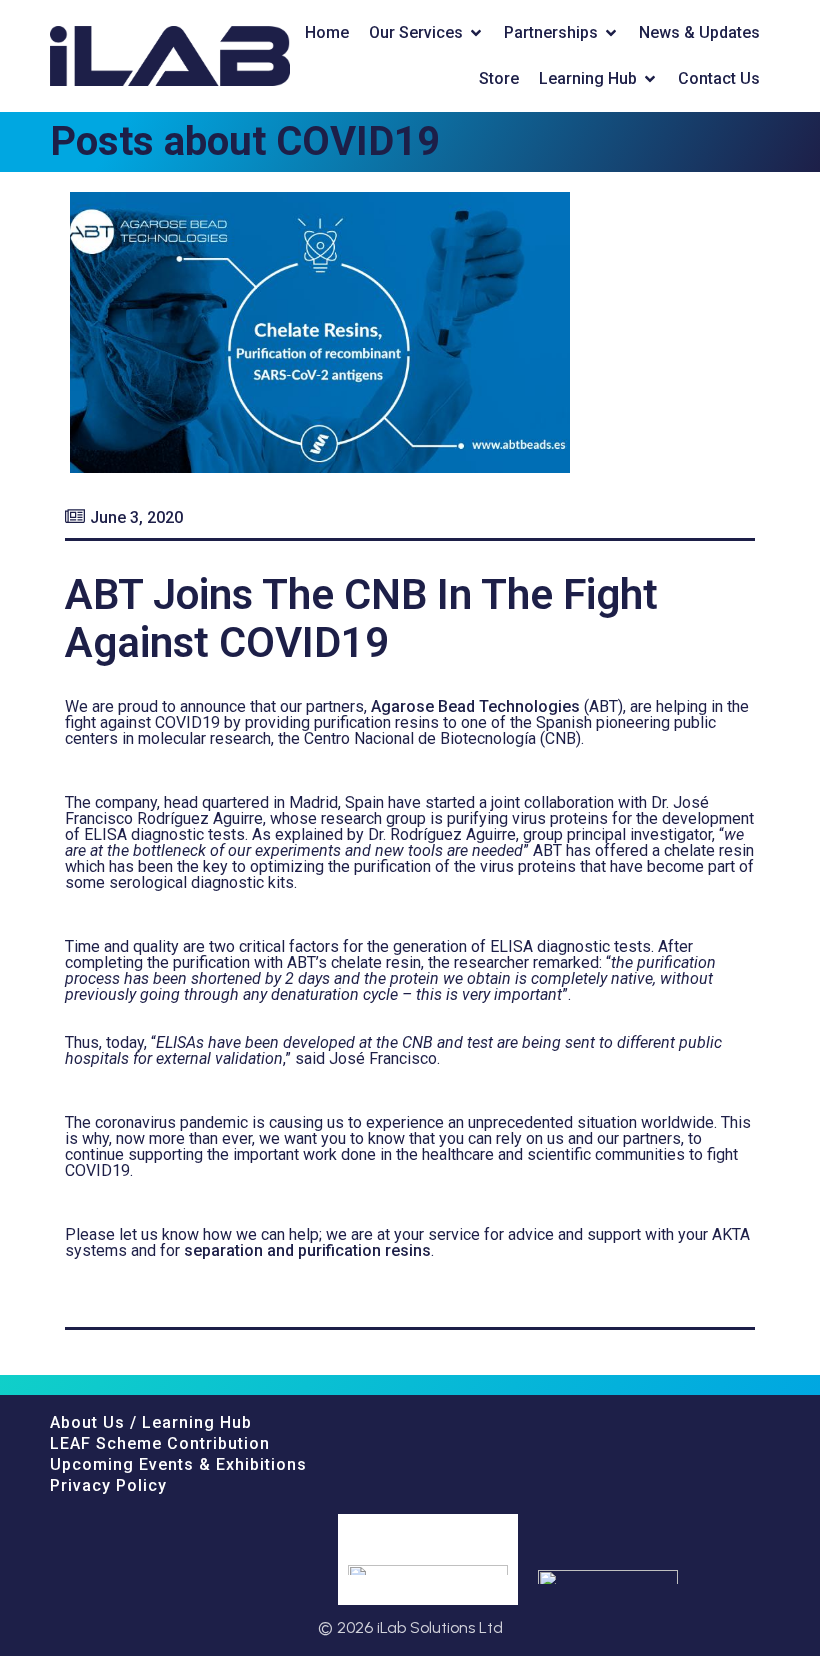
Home (327, 32)
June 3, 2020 (136, 517)
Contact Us (719, 78)
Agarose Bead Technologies (475, 706)
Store (499, 78)
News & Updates (699, 32)
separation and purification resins (307, 1250)
